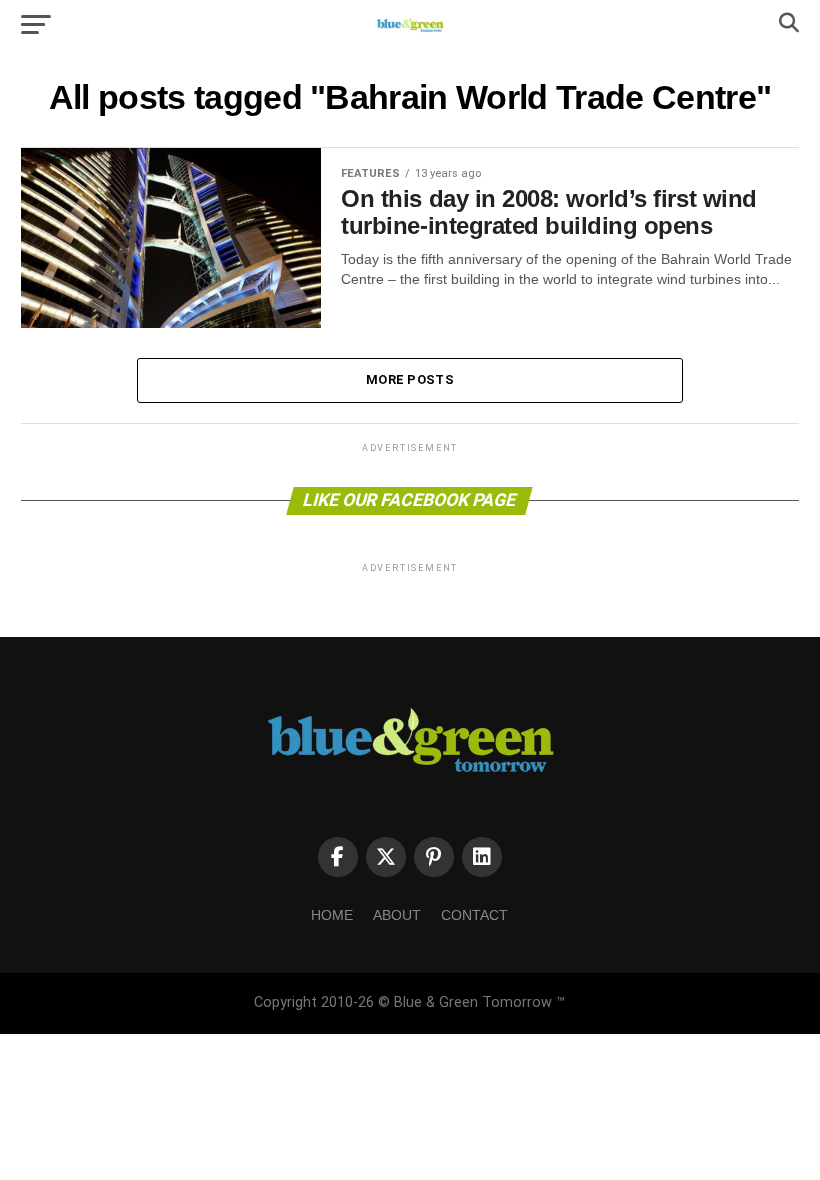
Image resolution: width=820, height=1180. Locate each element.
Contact (474, 915)
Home (332, 915)
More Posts (410, 379)
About (397, 915)
